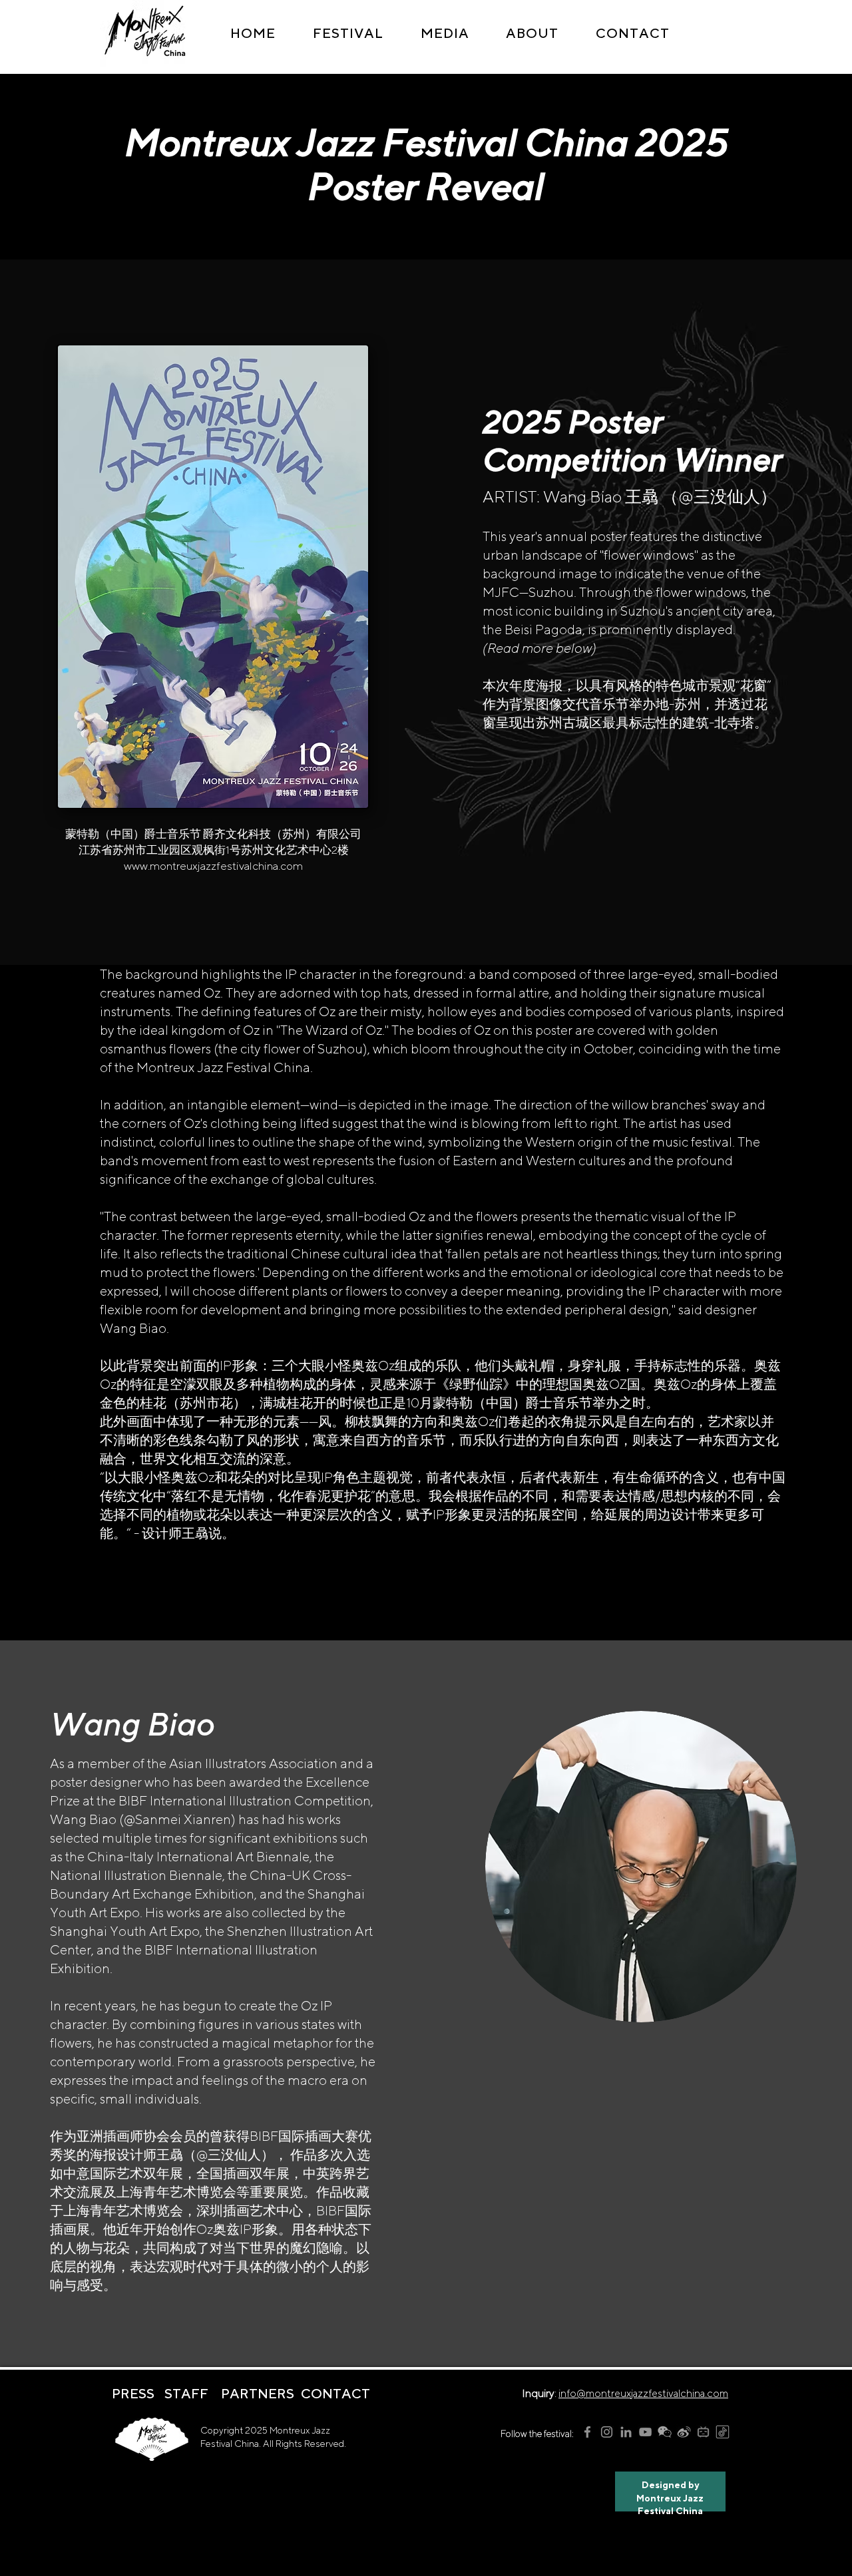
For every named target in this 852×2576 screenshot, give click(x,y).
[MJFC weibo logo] (684, 2432)
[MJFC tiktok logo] (723, 2432)
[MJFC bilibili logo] (703, 2432)
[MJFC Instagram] (607, 2432)
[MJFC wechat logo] (665, 2432)
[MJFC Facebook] (587, 2432)
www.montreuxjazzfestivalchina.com (213, 866)
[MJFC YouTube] (645, 2432)
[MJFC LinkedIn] (626, 2432)
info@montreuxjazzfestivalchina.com (643, 2393)
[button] (348, 33)
